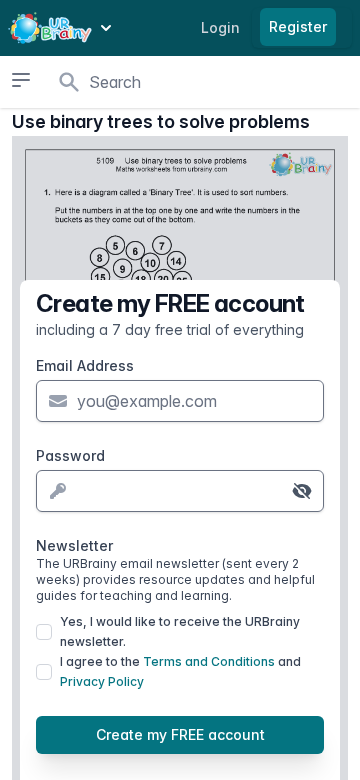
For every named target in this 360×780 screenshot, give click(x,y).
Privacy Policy (102, 681)
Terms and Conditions (209, 661)
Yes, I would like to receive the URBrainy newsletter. (180, 631)
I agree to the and (180, 671)
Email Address (85, 365)
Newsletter (175, 570)
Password (70, 455)
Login (220, 27)
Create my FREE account (180, 734)
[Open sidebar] (21, 80)
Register (298, 26)
